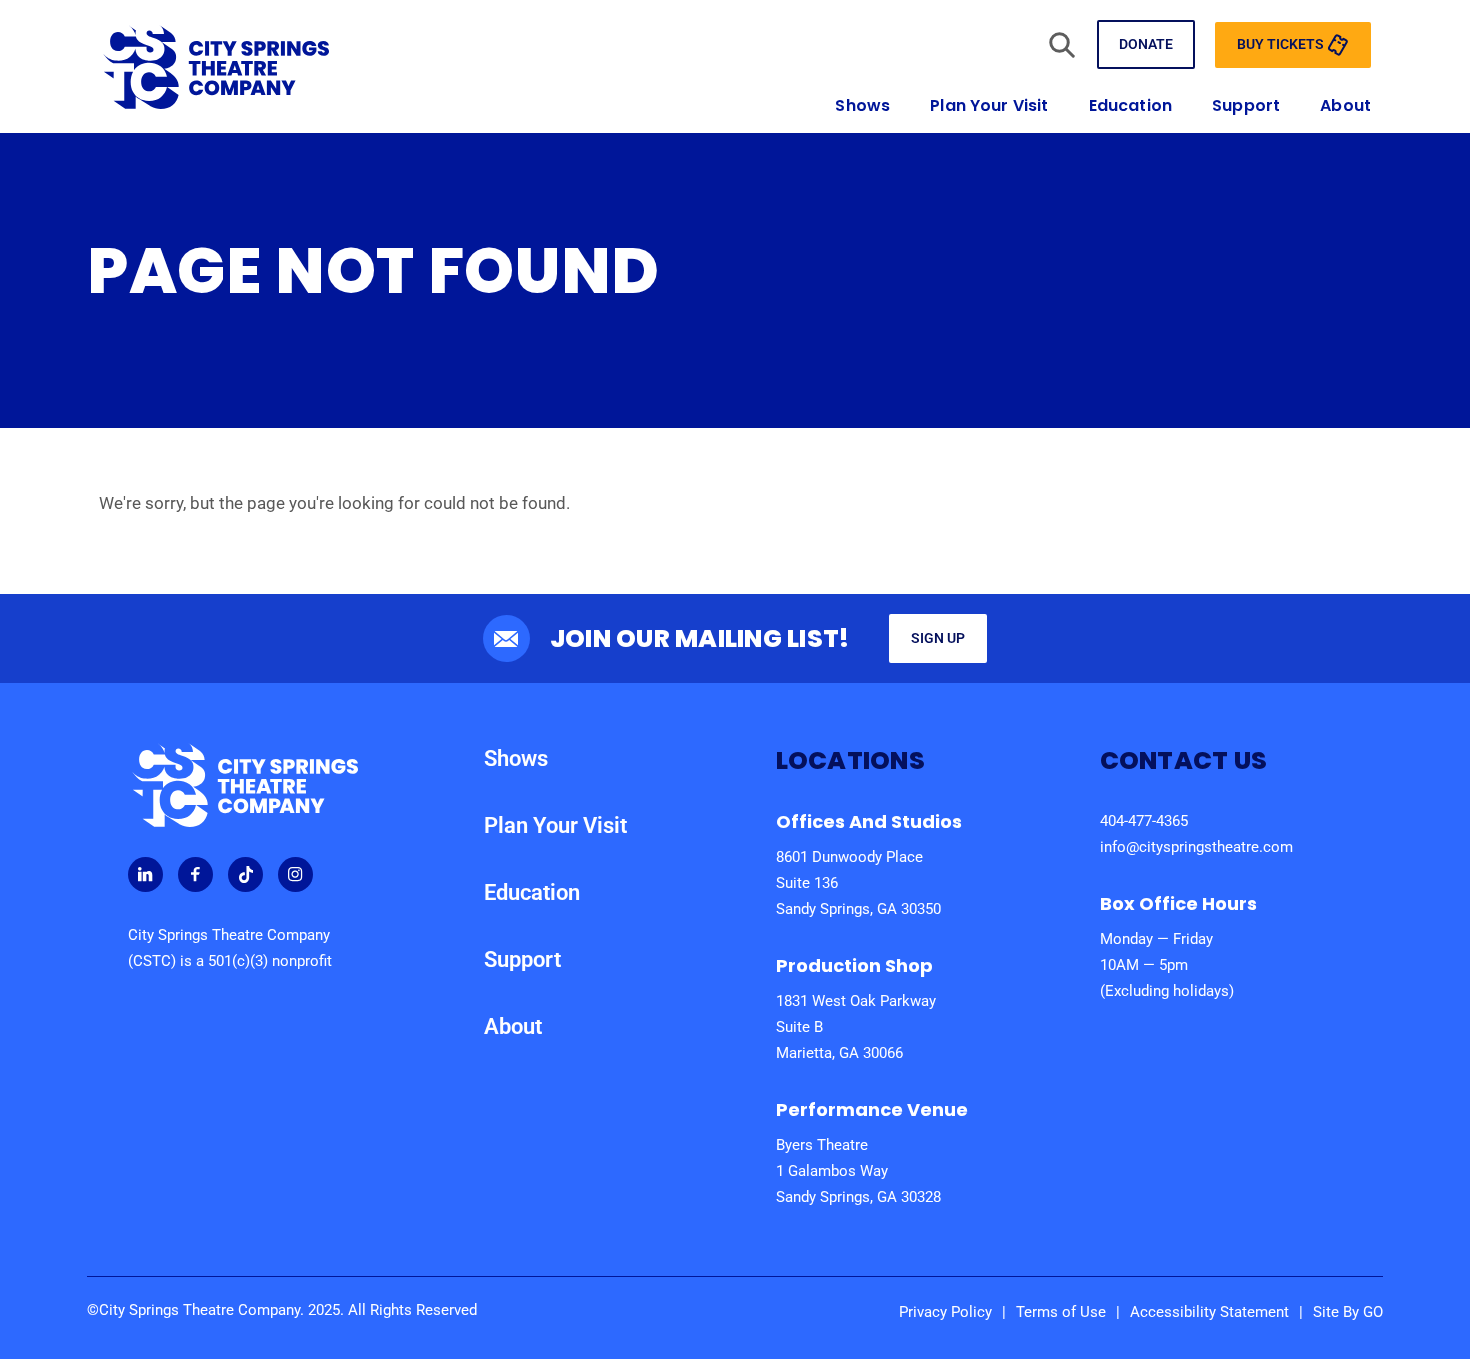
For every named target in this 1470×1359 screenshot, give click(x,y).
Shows (862, 105)
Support (1246, 105)
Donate (1146, 44)
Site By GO (1348, 1312)
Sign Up (938, 638)
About (1345, 105)
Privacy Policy (945, 1312)
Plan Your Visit (989, 105)
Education (1130, 105)
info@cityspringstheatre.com (1196, 847)
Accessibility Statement (1209, 1312)
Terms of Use (1061, 1312)
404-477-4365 (1144, 821)
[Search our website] (1062, 44)
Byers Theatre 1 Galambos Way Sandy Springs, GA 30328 (858, 1171)
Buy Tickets (1282, 43)
